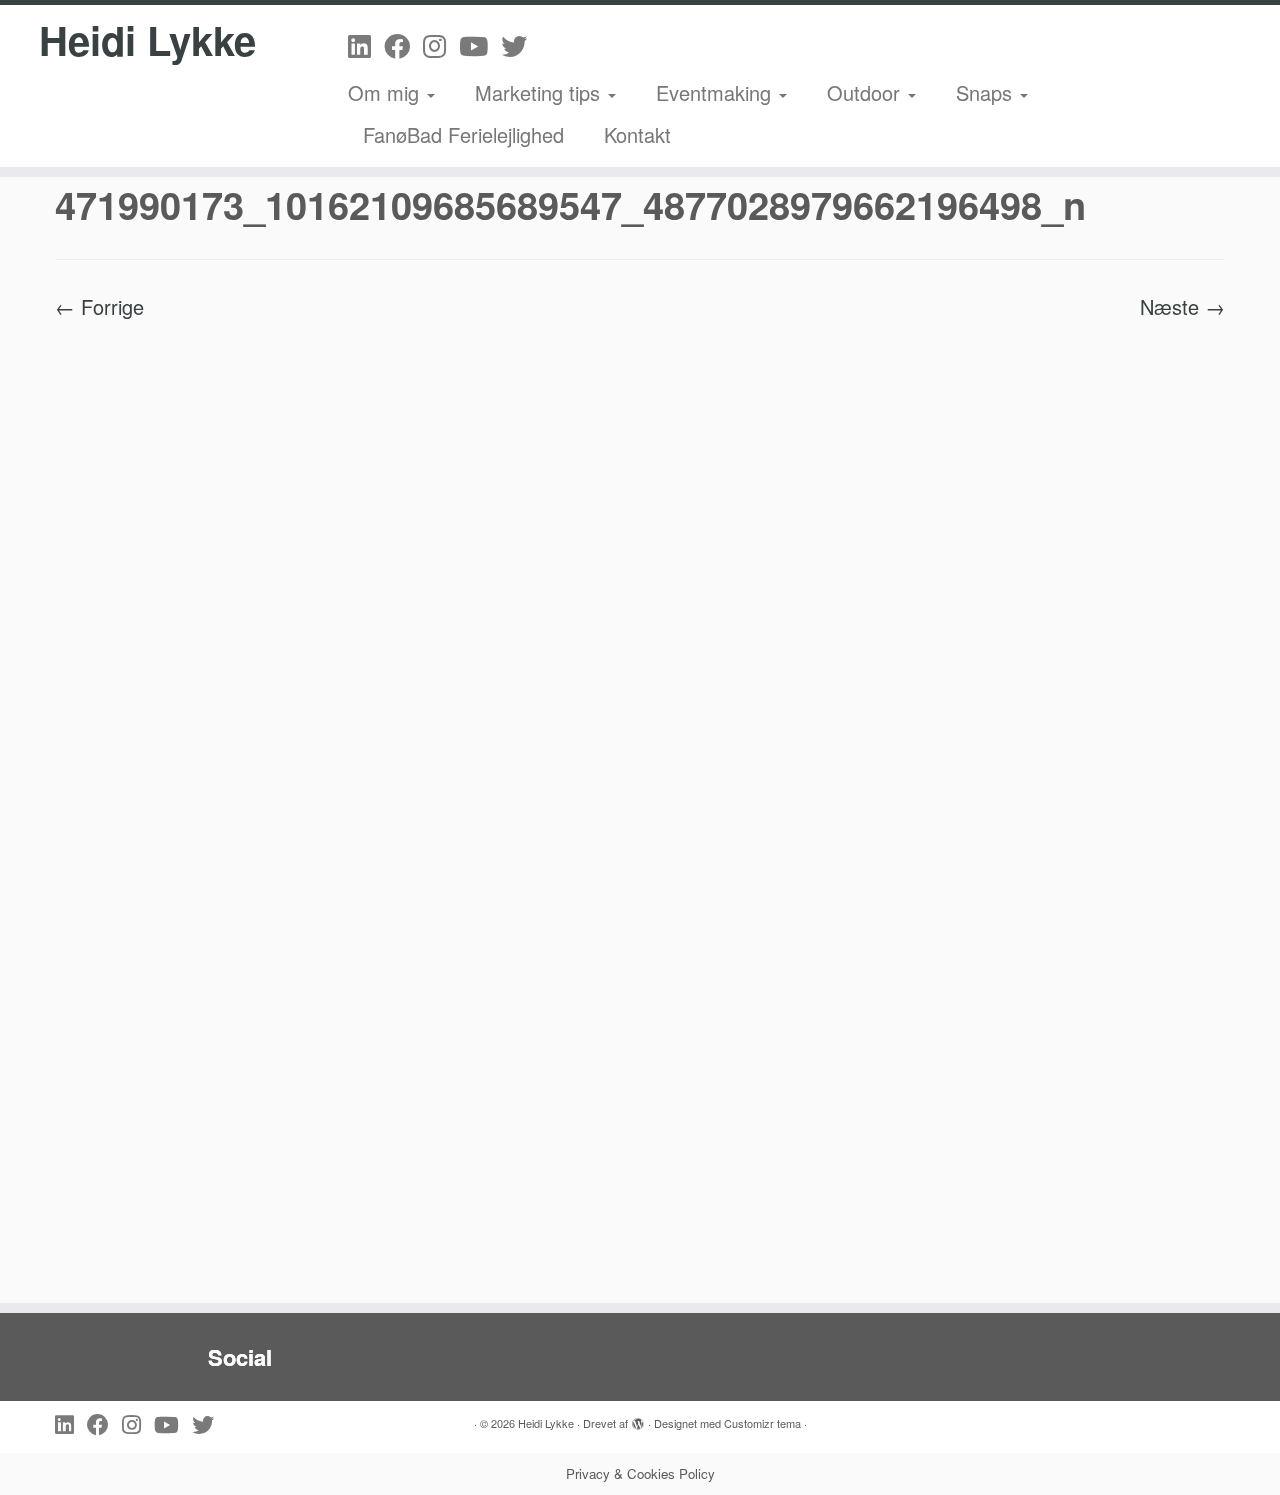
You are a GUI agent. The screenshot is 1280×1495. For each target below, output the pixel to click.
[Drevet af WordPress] (638, 1419)
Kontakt (637, 134)
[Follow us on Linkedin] (366, 44)
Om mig (386, 92)
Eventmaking (716, 92)
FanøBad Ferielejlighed (463, 134)
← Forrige (99, 306)
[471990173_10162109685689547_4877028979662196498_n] (640, 799)
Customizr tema (762, 1423)
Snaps (987, 92)
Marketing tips (540, 92)
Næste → (1182, 306)
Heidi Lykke (147, 40)
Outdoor (866, 92)
